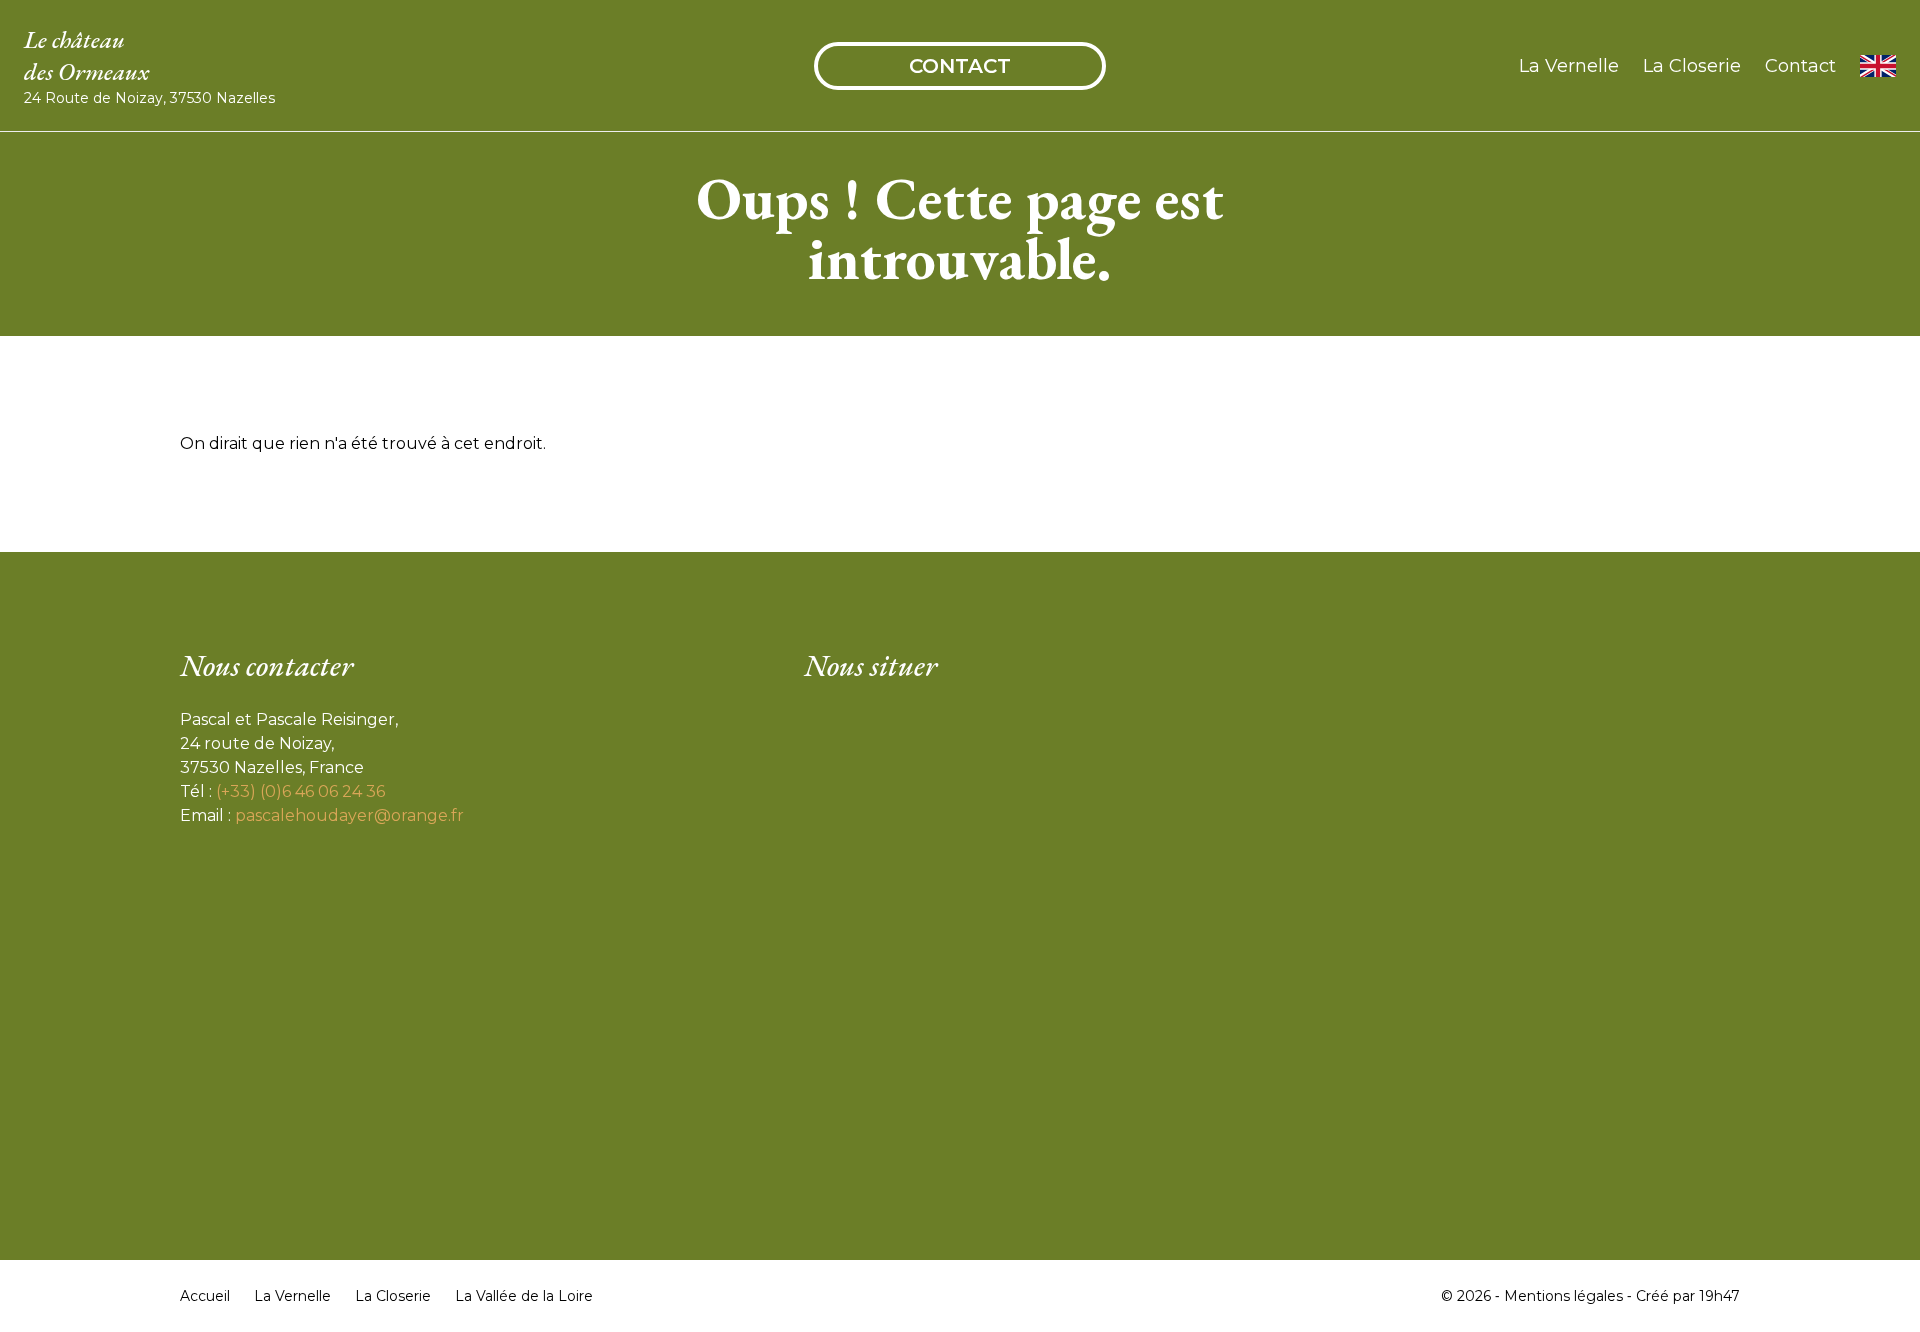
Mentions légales (1563, 1296)
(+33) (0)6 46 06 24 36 (300, 791)
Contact (960, 66)
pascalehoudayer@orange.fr (349, 815)
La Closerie (1692, 66)
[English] (1878, 66)
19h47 (1719, 1296)
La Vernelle (1569, 66)
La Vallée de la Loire (524, 1296)
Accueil (205, 1296)
